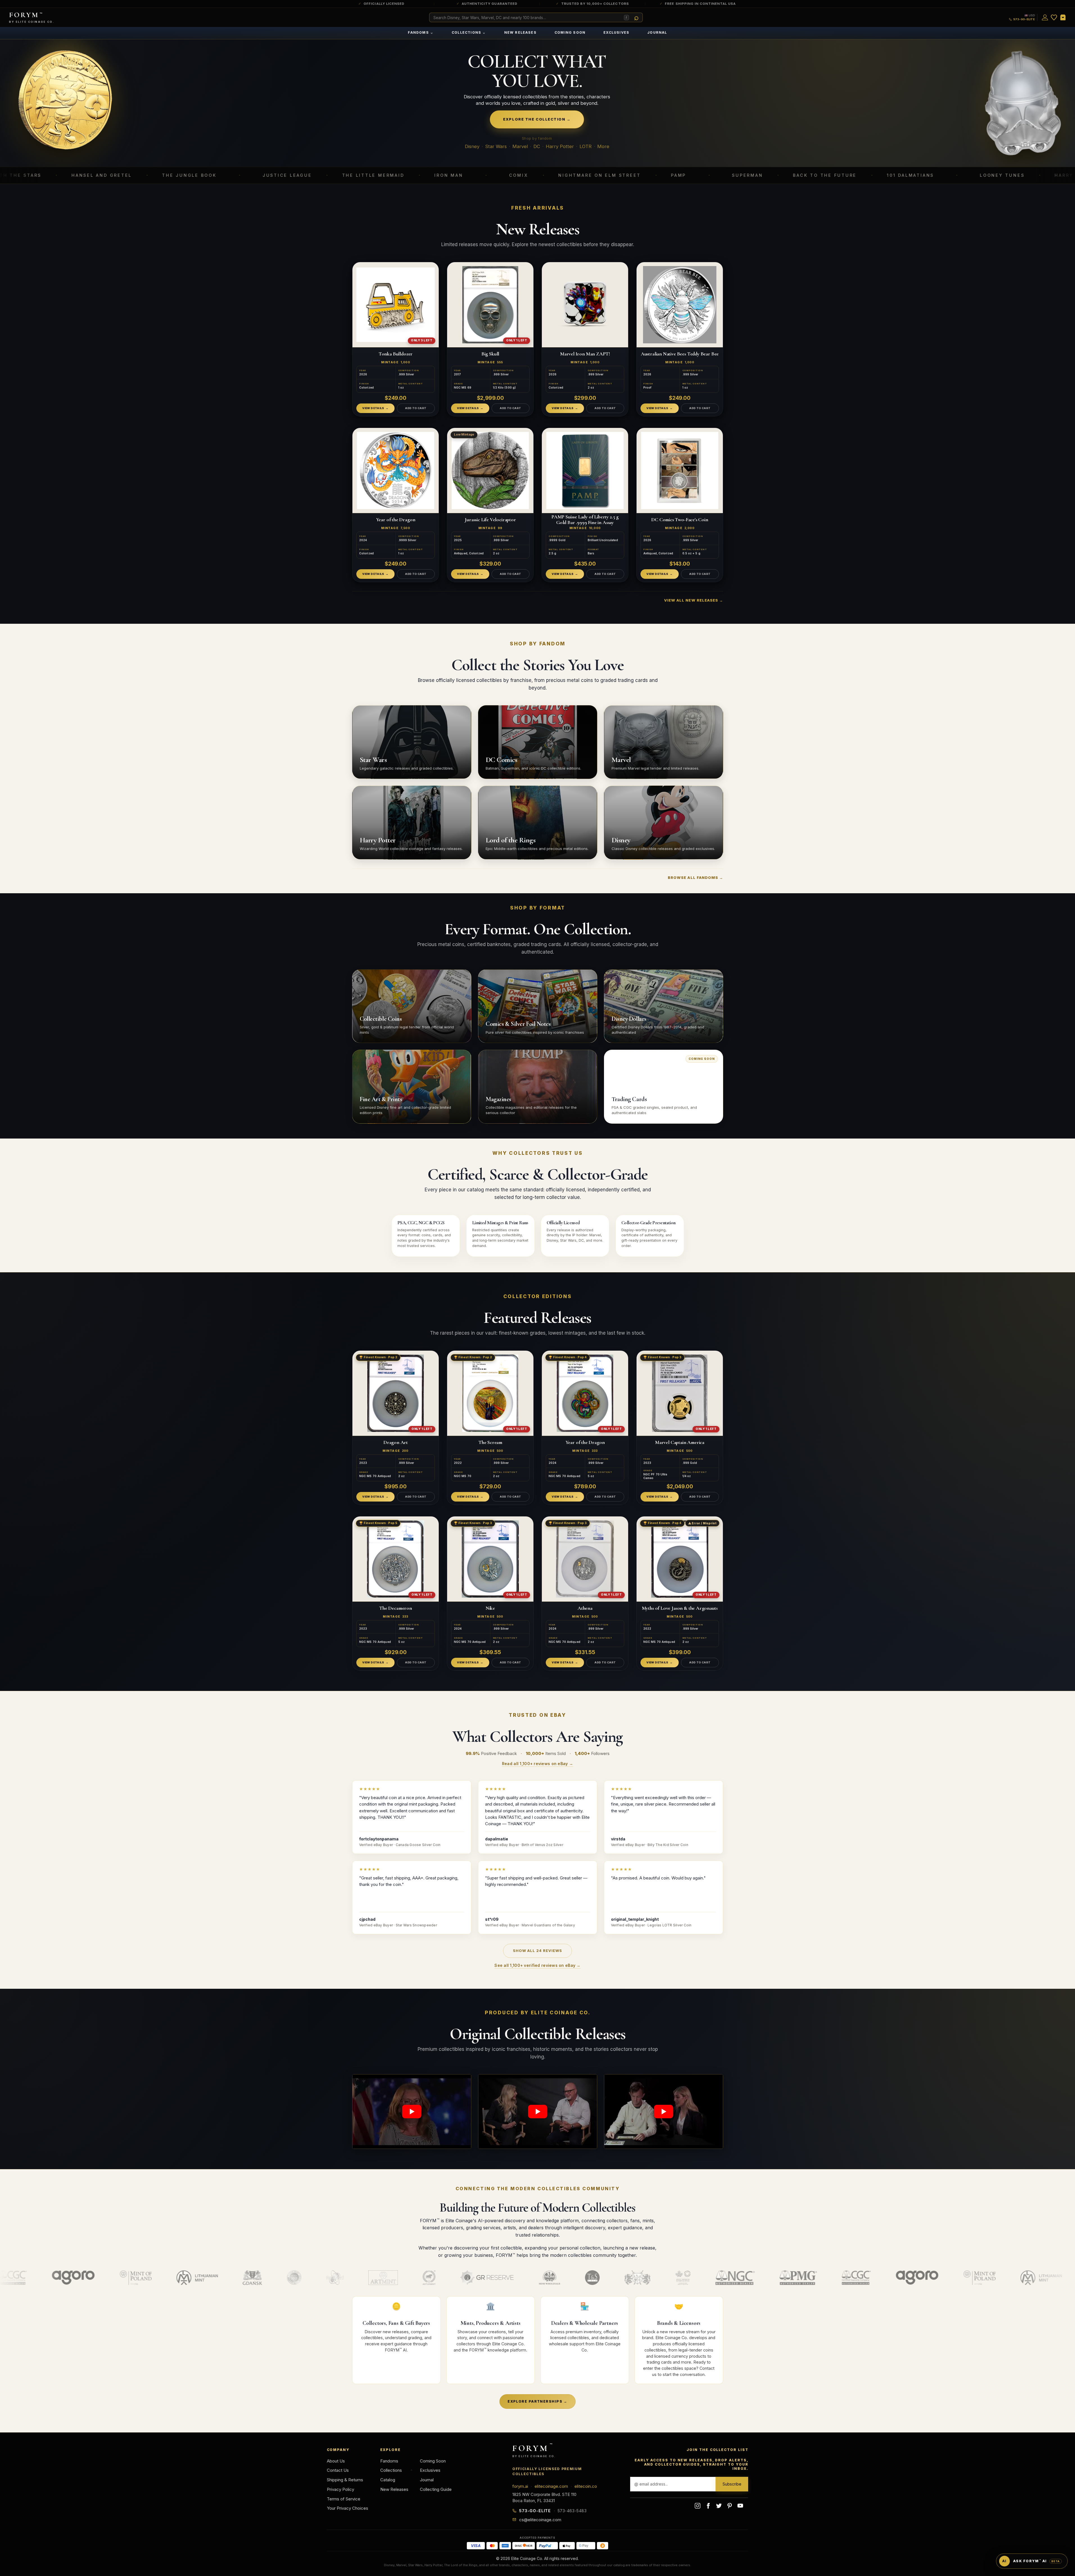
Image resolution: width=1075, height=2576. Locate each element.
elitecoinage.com (551, 2486)
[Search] (637, 18)
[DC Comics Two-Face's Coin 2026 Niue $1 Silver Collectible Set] (680, 470)
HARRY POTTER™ (867, 175)
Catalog (388, 2480)
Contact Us (338, 2470)
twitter (719, 2506)
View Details (373, 408)
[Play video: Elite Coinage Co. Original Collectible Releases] (412, 2112)
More (603, 146)
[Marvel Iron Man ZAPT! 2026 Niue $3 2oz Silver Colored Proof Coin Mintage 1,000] (585, 305)
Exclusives (616, 32)
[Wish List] (1054, 17)
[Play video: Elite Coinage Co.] (538, 2112)
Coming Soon (570, 32)
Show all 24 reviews (538, 1951)
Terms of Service (344, 2499)
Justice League (76, 175)
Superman (537, 175)
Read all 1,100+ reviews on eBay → (537, 1764)
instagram (698, 2506)
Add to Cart (416, 408)
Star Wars (496, 146)
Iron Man (238, 175)
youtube (740, 2506)
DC (537, 146)
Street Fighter (1047, 175)
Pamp (468, 175)
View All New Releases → (694, 600)
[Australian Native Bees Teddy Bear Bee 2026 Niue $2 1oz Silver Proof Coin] (680, 305)
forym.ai (520, 2486)
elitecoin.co (586, 2486)
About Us (336, 2461)
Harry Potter (560, 146)
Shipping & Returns (345, 2480)
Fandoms (421, 32)
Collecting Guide (436, 2489)
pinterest (730, 2506)
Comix (308, 175)
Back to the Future (614, 175)
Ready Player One (949, 175)
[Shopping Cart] (1063, 17)
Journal (657, 32)
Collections (469, 32)
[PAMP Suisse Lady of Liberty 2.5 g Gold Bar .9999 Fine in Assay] (585, 470)
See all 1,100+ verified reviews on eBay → (537, 1965)
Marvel (520, 146)
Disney (472, 146)
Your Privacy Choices (348, 2508)
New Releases (520, 32)
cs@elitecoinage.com (540, 2520)
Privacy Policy (340, 2489)
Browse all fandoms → (695, 877)
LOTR (586, 146)
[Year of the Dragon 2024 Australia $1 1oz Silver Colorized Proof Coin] (396, 470)
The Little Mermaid (162, 175)
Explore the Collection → (537, 119)
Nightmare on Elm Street (389, 175)
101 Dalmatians (700, 175)
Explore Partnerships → (537, 2401)
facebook (708, 2506)
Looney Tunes (791, 175)
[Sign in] (1045, 17)
